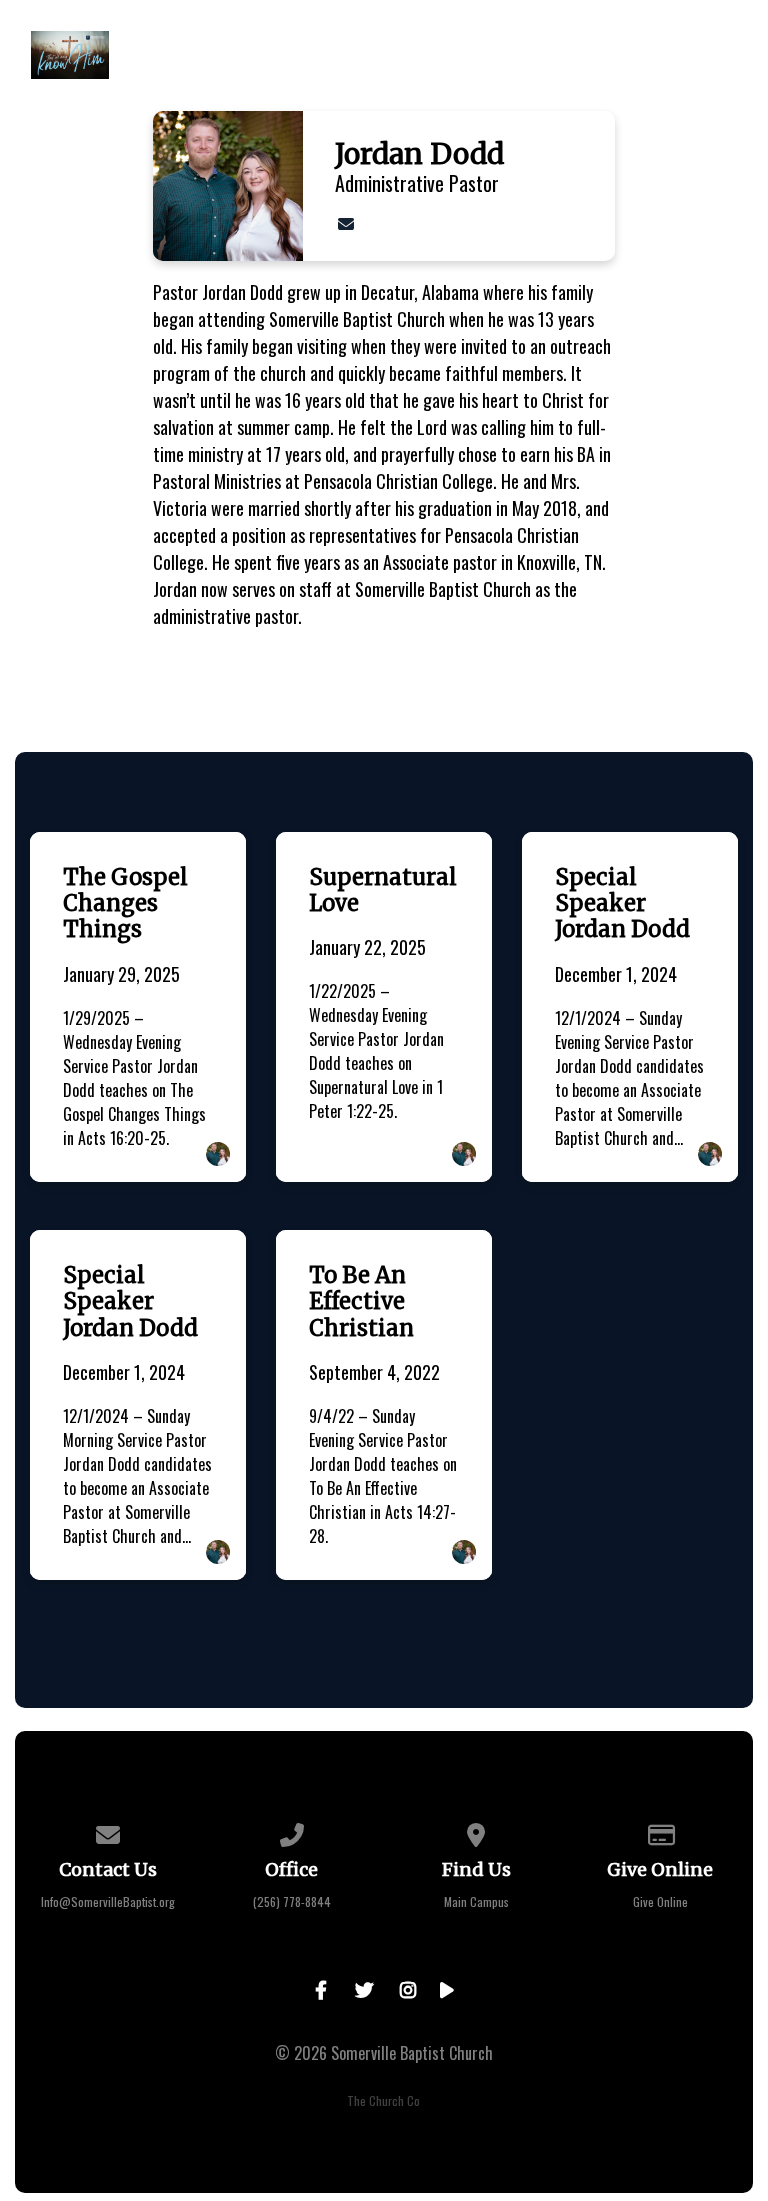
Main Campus (476, 1901)
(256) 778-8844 (292, 1901)
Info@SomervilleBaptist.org (108, 1901)
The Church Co (383, 2100)
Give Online (660, 1901)
